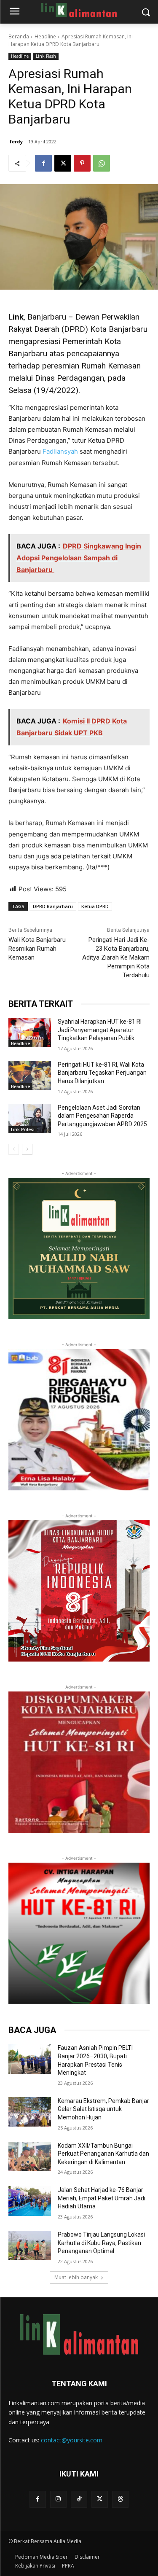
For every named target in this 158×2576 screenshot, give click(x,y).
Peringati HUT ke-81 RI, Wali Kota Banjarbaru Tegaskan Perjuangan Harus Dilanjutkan (102, 1073)
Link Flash (46, 56)
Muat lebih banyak (76, 2277)
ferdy (16, 141)
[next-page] (27, 1149)
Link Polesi (23, 1129)
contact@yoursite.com (72, 2440)
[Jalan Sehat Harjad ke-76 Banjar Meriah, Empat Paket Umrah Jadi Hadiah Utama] (30, 2201)
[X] (63, 163)
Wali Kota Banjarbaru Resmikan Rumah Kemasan (37, 949)
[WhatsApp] (102, 163)
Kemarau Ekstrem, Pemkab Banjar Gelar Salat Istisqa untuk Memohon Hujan (103, 2109)
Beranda (19, 36)
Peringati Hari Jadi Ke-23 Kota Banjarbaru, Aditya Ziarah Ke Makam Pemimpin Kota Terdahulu (116, 957)
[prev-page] (14, 1149)
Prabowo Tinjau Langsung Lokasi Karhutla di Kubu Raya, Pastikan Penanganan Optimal (101, 2243)
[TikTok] (79, 2499)
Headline (45, 36)
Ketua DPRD (95, 906)
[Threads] (120, 2499)
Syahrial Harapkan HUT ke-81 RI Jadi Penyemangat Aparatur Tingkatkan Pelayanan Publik (100, 1030)
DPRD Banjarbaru (53, 906)
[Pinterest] (82, 163)
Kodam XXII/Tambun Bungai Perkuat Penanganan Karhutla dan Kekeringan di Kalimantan (103, 2154)
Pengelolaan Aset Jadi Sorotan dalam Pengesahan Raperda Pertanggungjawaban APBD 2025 (102, 1116)
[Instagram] (58, 2499)
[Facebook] (43, 163)
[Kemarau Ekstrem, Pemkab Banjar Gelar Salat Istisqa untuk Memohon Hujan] (30, 2112)
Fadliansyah (60, 451)
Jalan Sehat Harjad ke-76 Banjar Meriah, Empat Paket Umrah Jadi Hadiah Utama (102, 2198)
